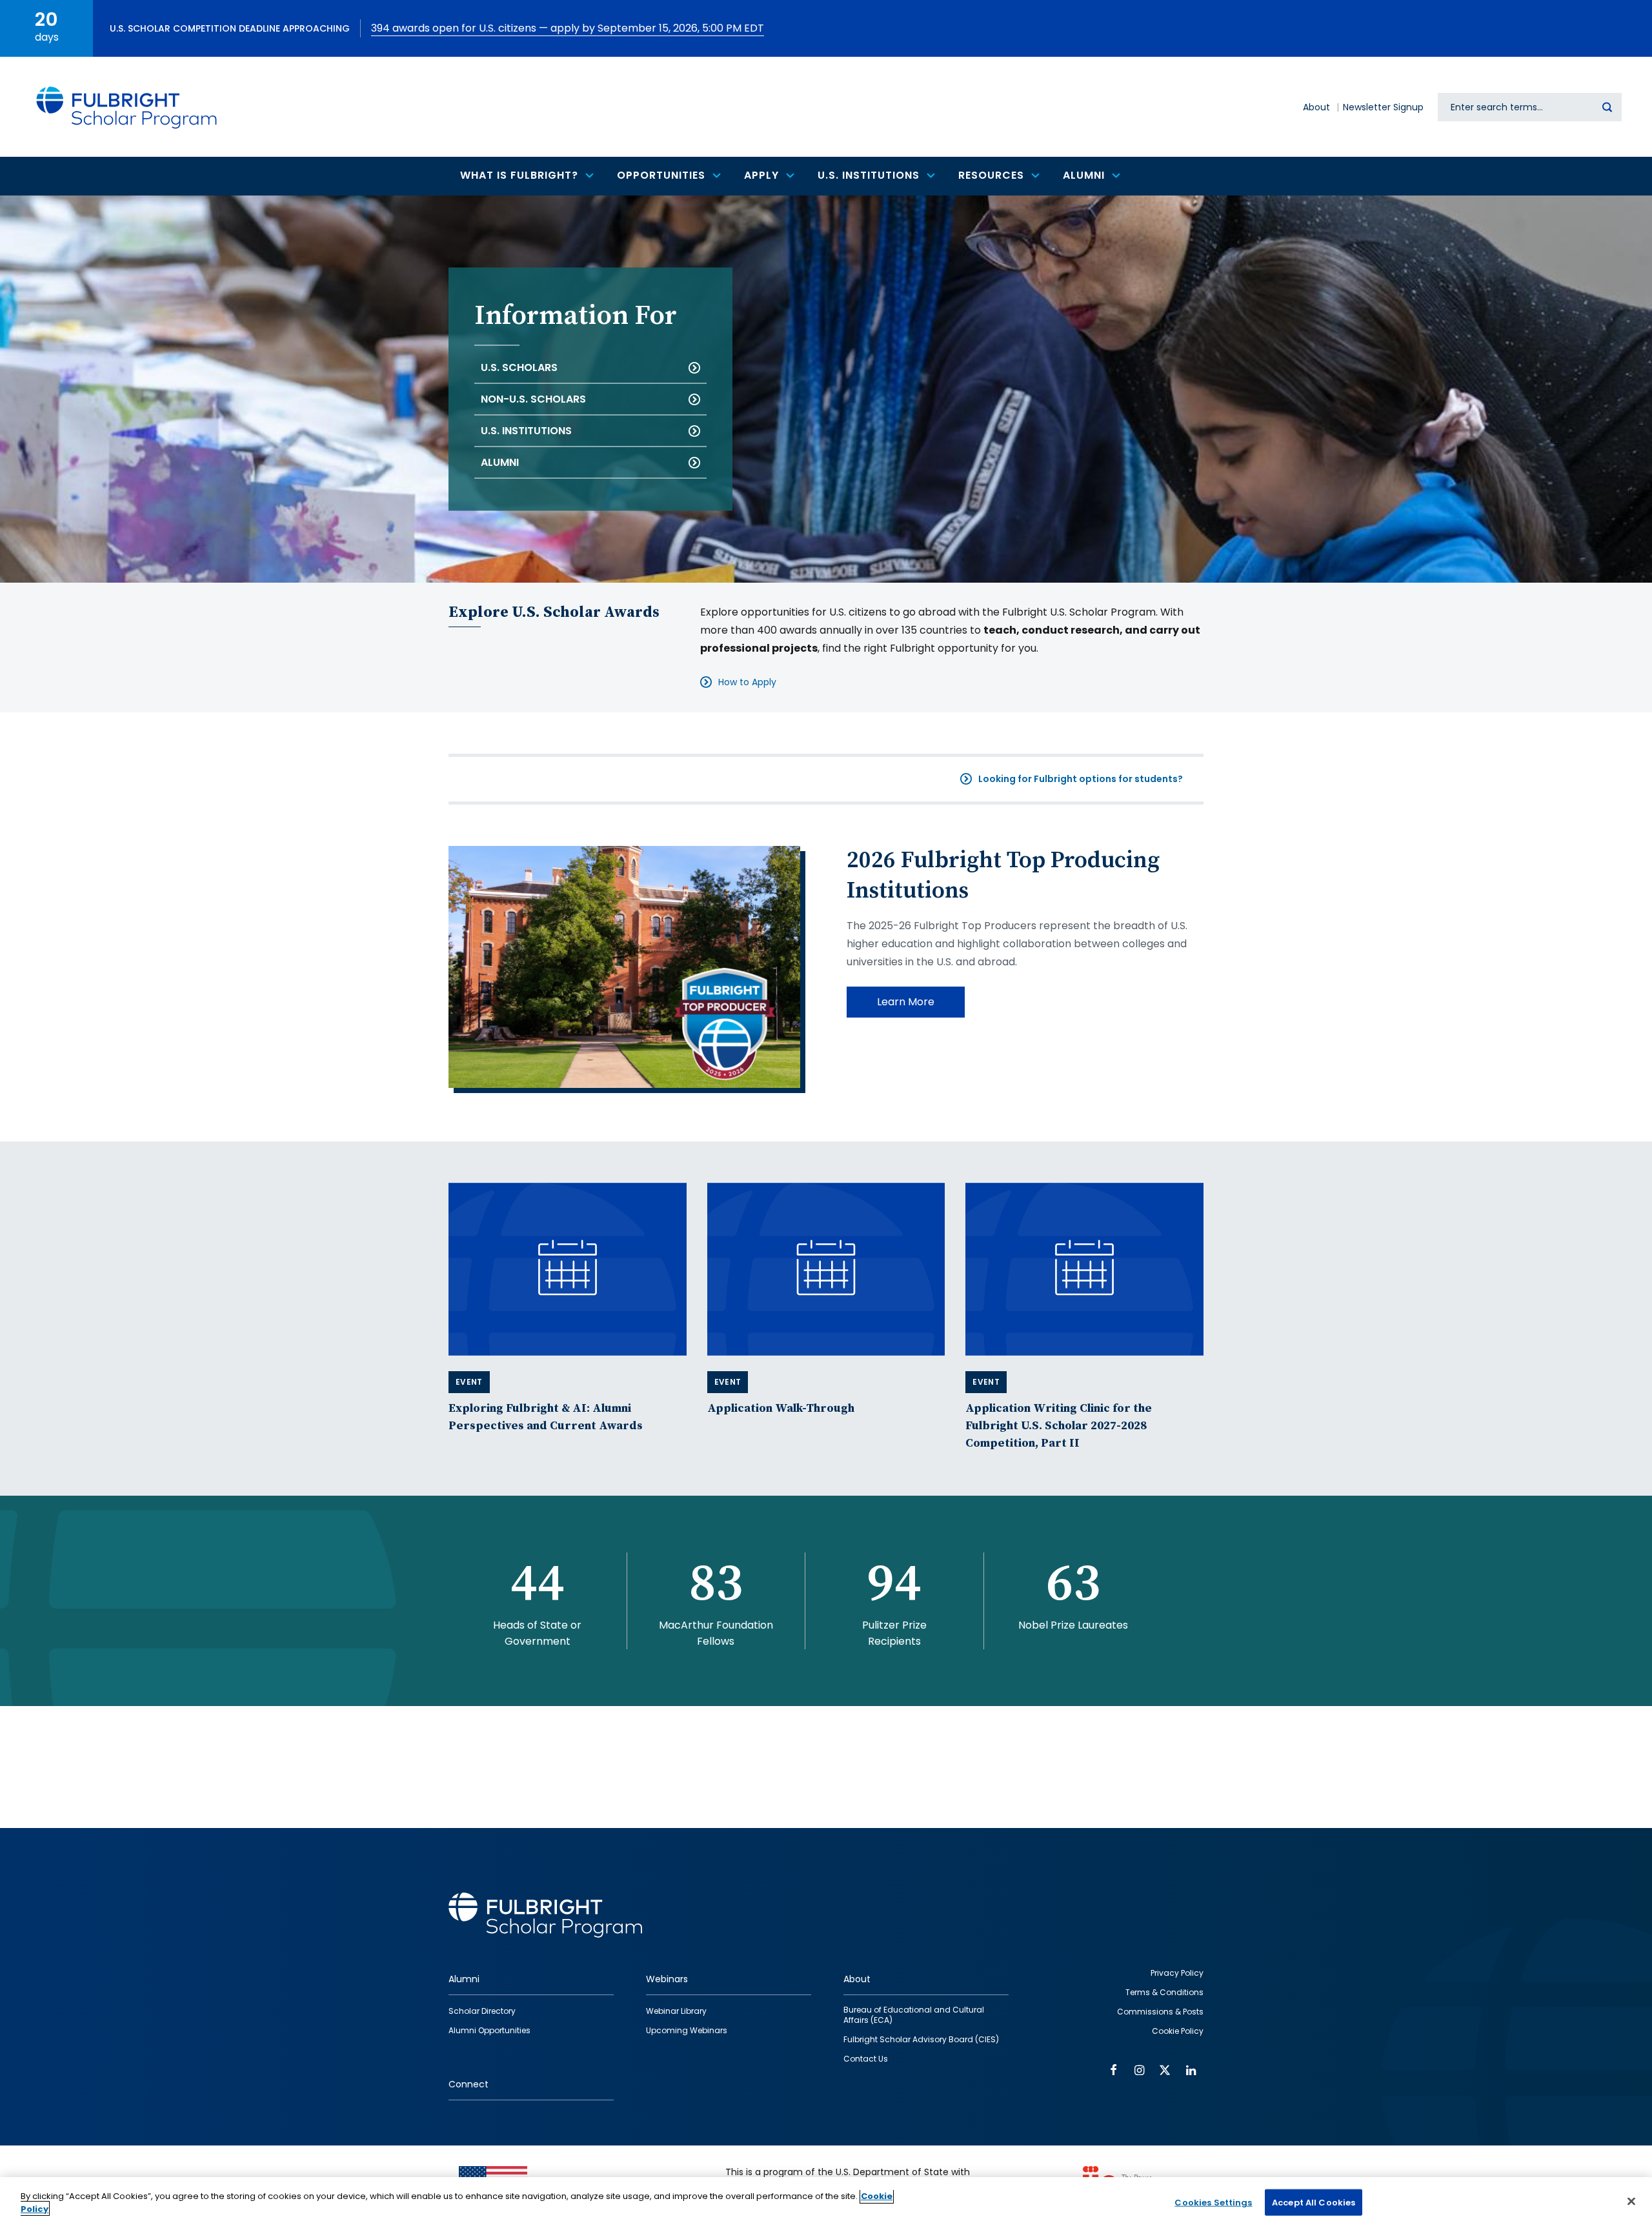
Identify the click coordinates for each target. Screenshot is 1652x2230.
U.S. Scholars (519, 367)
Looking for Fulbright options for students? (1081, 779)
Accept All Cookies (1314, 2203)
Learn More (906, 1002)
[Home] (127, 107)
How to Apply (747, 682)
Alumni (500, 462)
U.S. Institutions (526, 431)
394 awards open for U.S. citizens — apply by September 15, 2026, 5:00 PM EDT (568, 28)
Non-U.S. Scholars (533, 399)
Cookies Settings (1213, 2203)
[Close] (1631, 2201)
